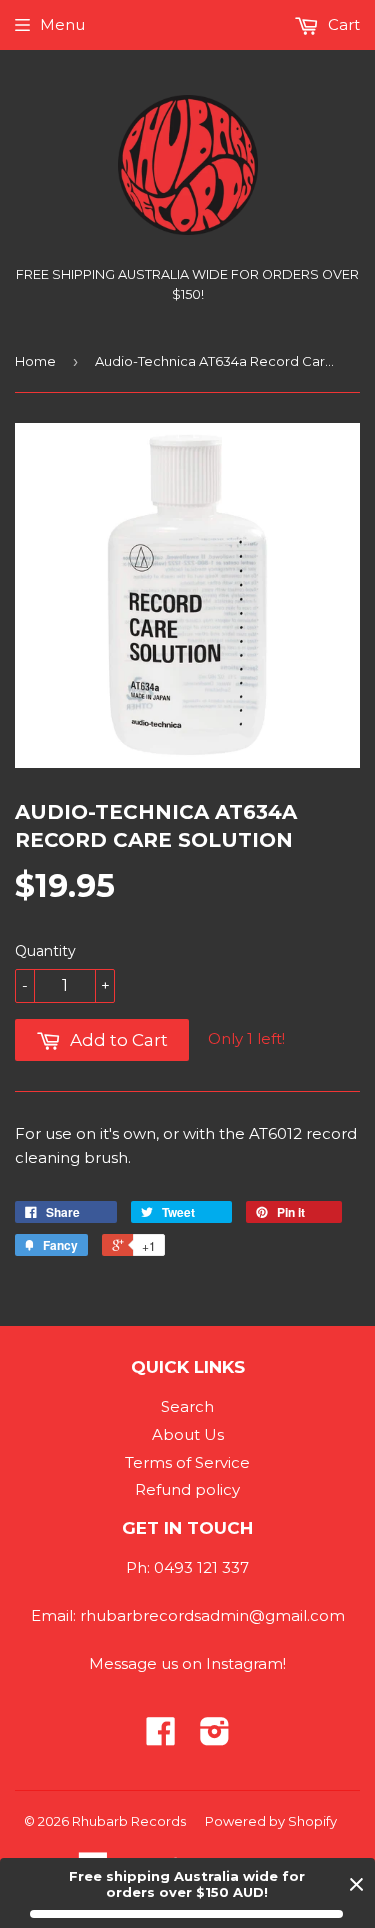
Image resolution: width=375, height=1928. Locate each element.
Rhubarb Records (129, 1821)
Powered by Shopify (271, 1821)
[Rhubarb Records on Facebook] (161, 1737)
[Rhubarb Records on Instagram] (215, 1737)
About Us (188, 1434)
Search (187, 1406)
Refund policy (187, 1489)
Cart (342, 24)
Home (35, 361)
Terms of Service (187, 1462)
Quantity (45, 951)
